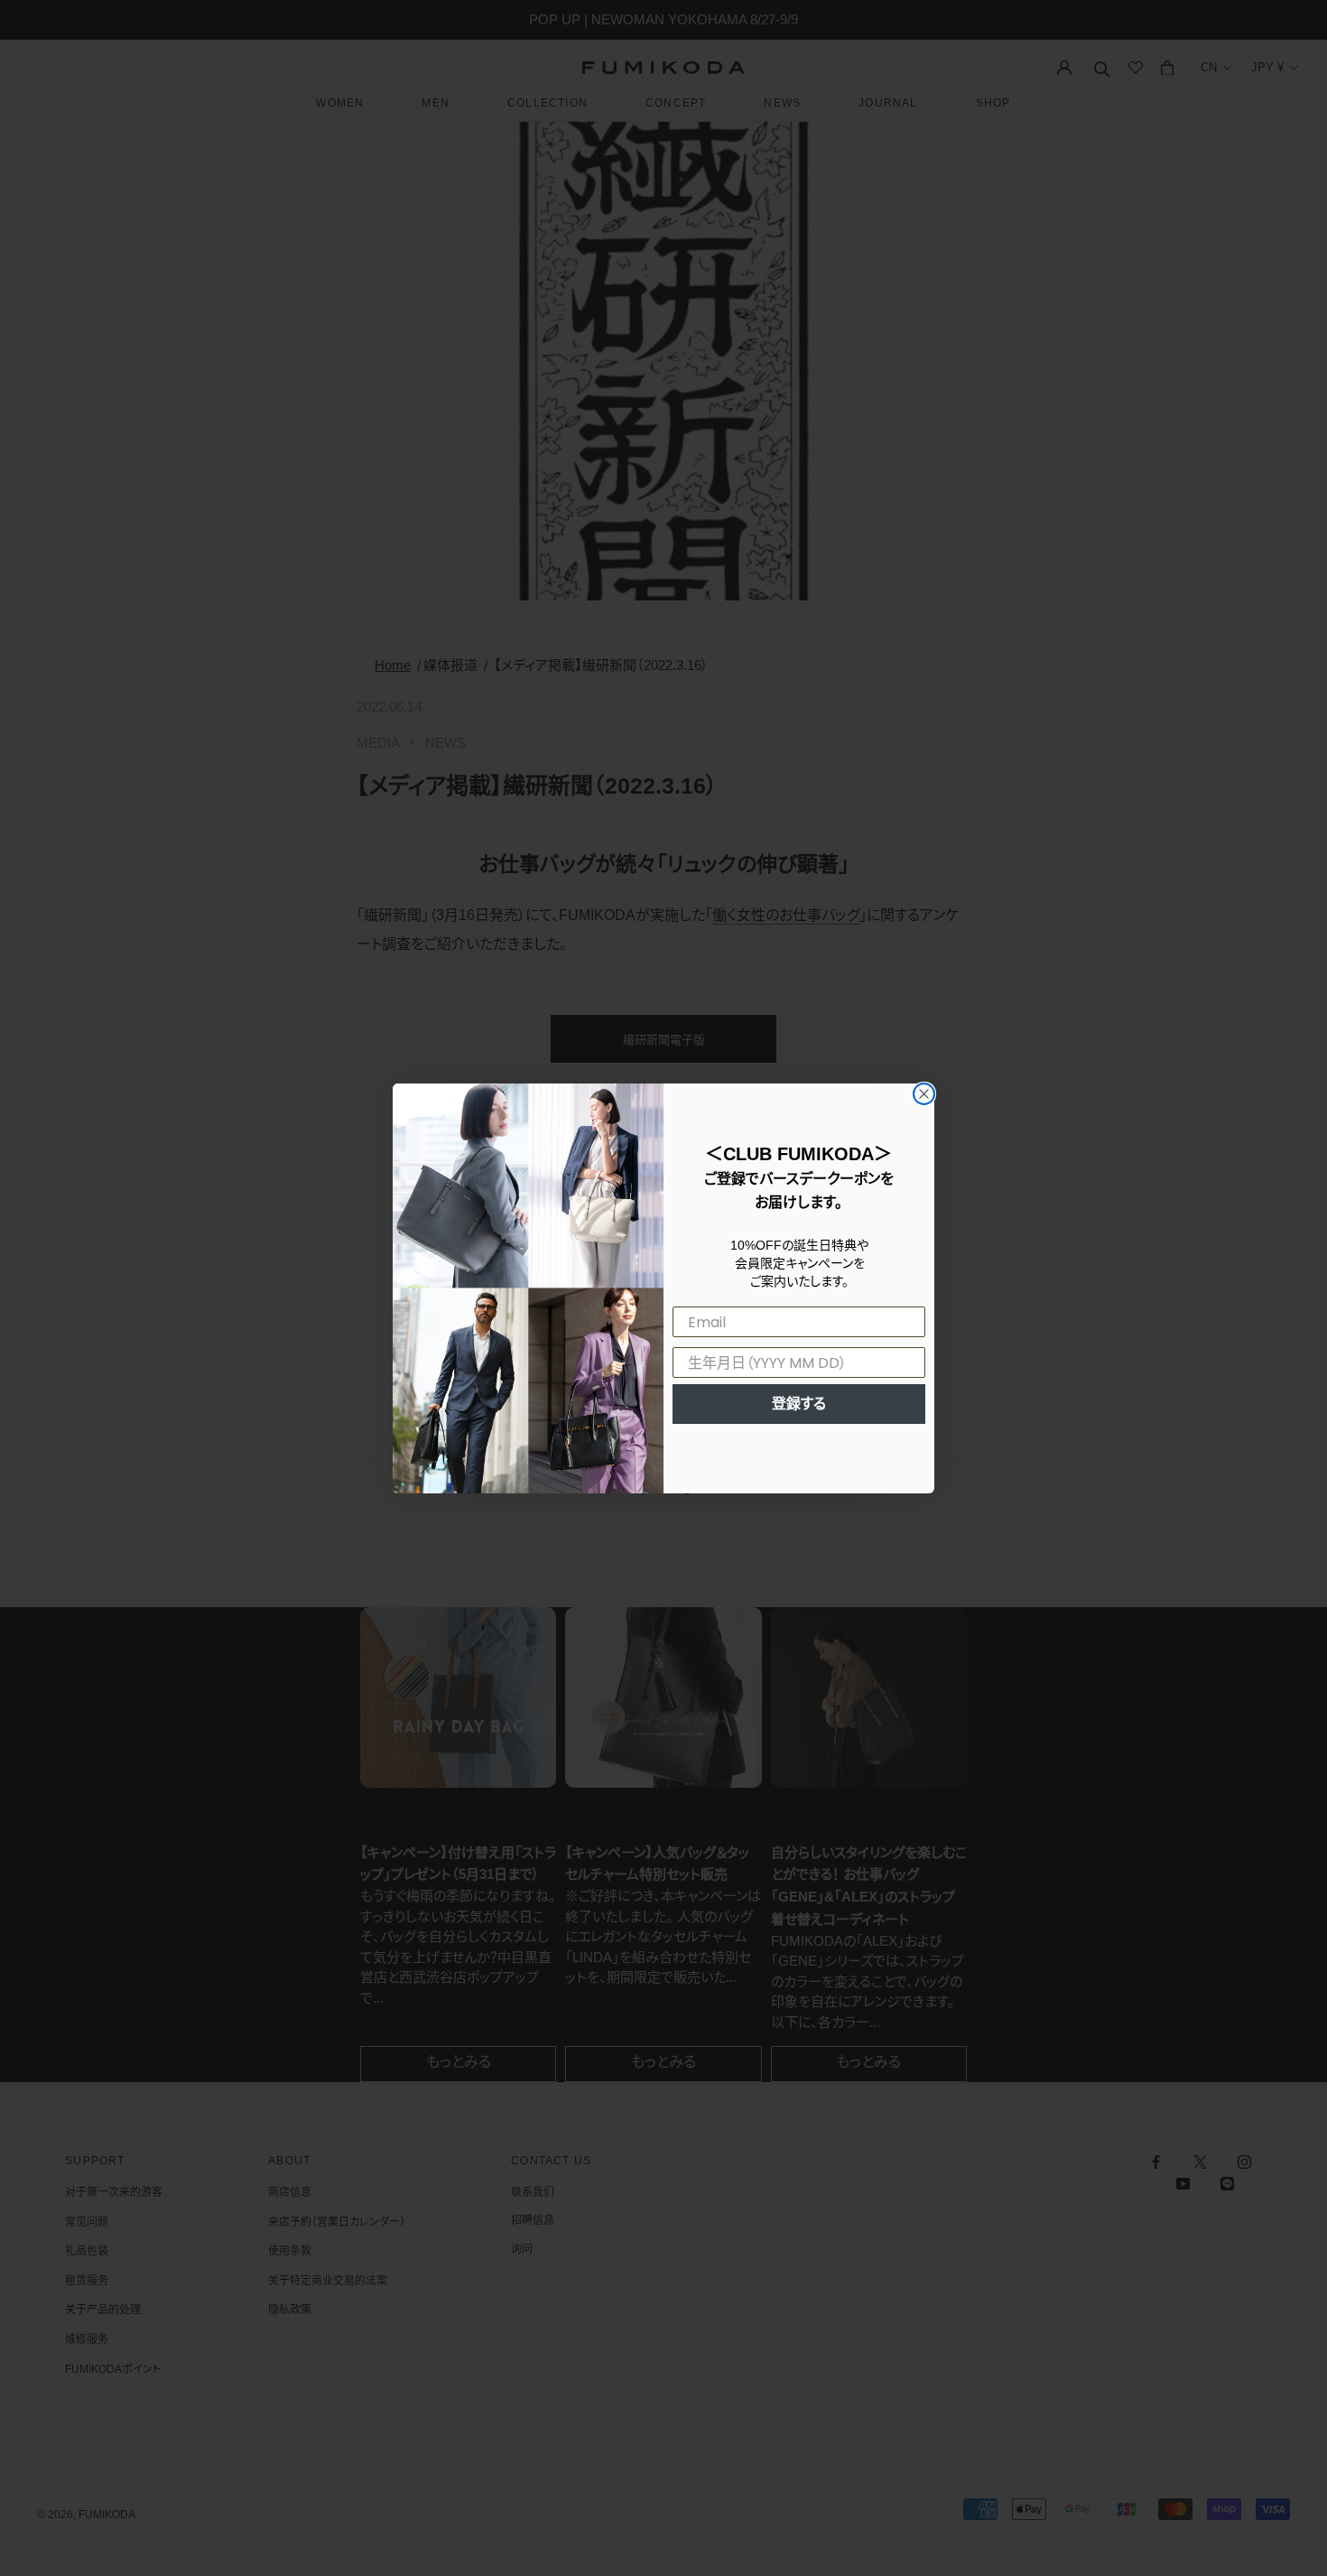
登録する (799, 1404)
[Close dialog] (924, 1094)
